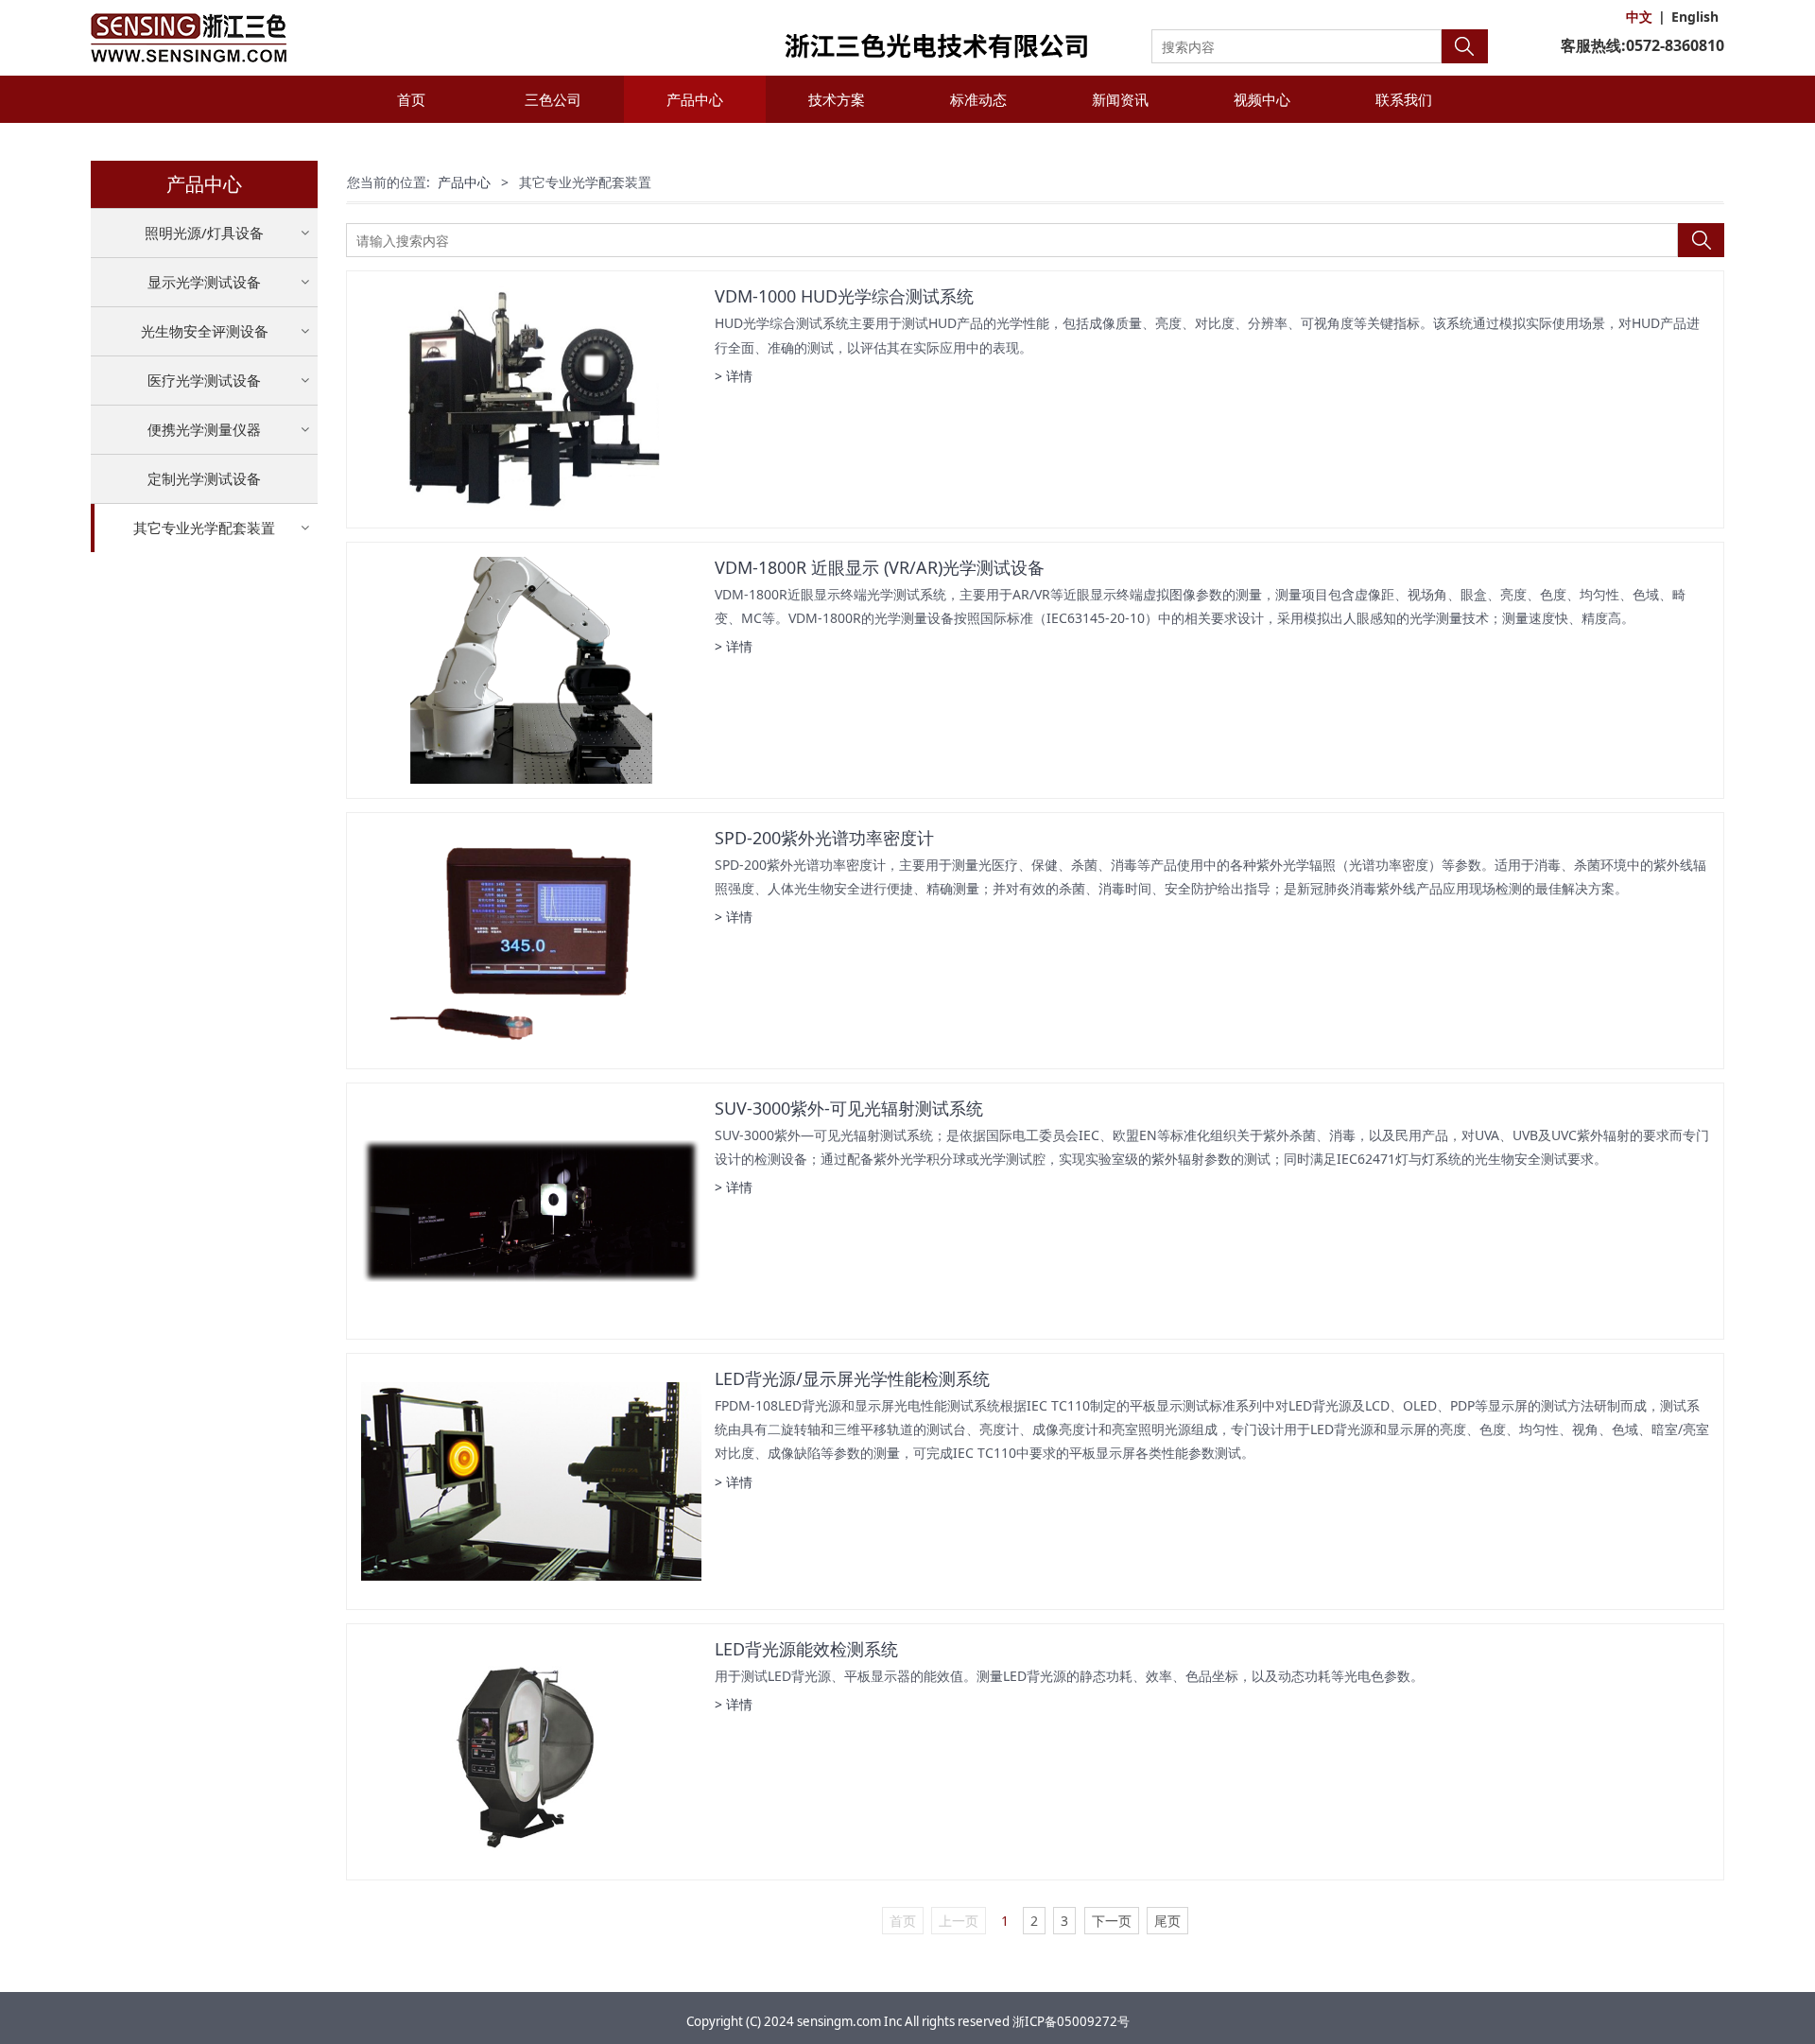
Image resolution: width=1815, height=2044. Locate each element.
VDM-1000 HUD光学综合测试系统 (844, 296)
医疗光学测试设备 (204, 380)
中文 (1639, 17)
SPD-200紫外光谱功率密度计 (824, 838)
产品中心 (695, 99)
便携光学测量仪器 (204, 429)
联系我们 (1404, 99)
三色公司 (553, 99)
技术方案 (837, 99)
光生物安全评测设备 (205, 331)
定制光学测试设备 (204, 478)
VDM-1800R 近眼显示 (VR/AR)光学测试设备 (880, 567)
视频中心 (1262, 99)
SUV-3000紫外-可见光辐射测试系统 (849, 1108)
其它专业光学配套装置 (204, 528)
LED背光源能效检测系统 (806, 1649)
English (1695, 17)
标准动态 (978, 99)
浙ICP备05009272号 (1071, 2021)
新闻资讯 (1120, 99)
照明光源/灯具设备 (204, 233)
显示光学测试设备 (204, 282)
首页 (411, 99)
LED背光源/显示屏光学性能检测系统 (852, 1378)
